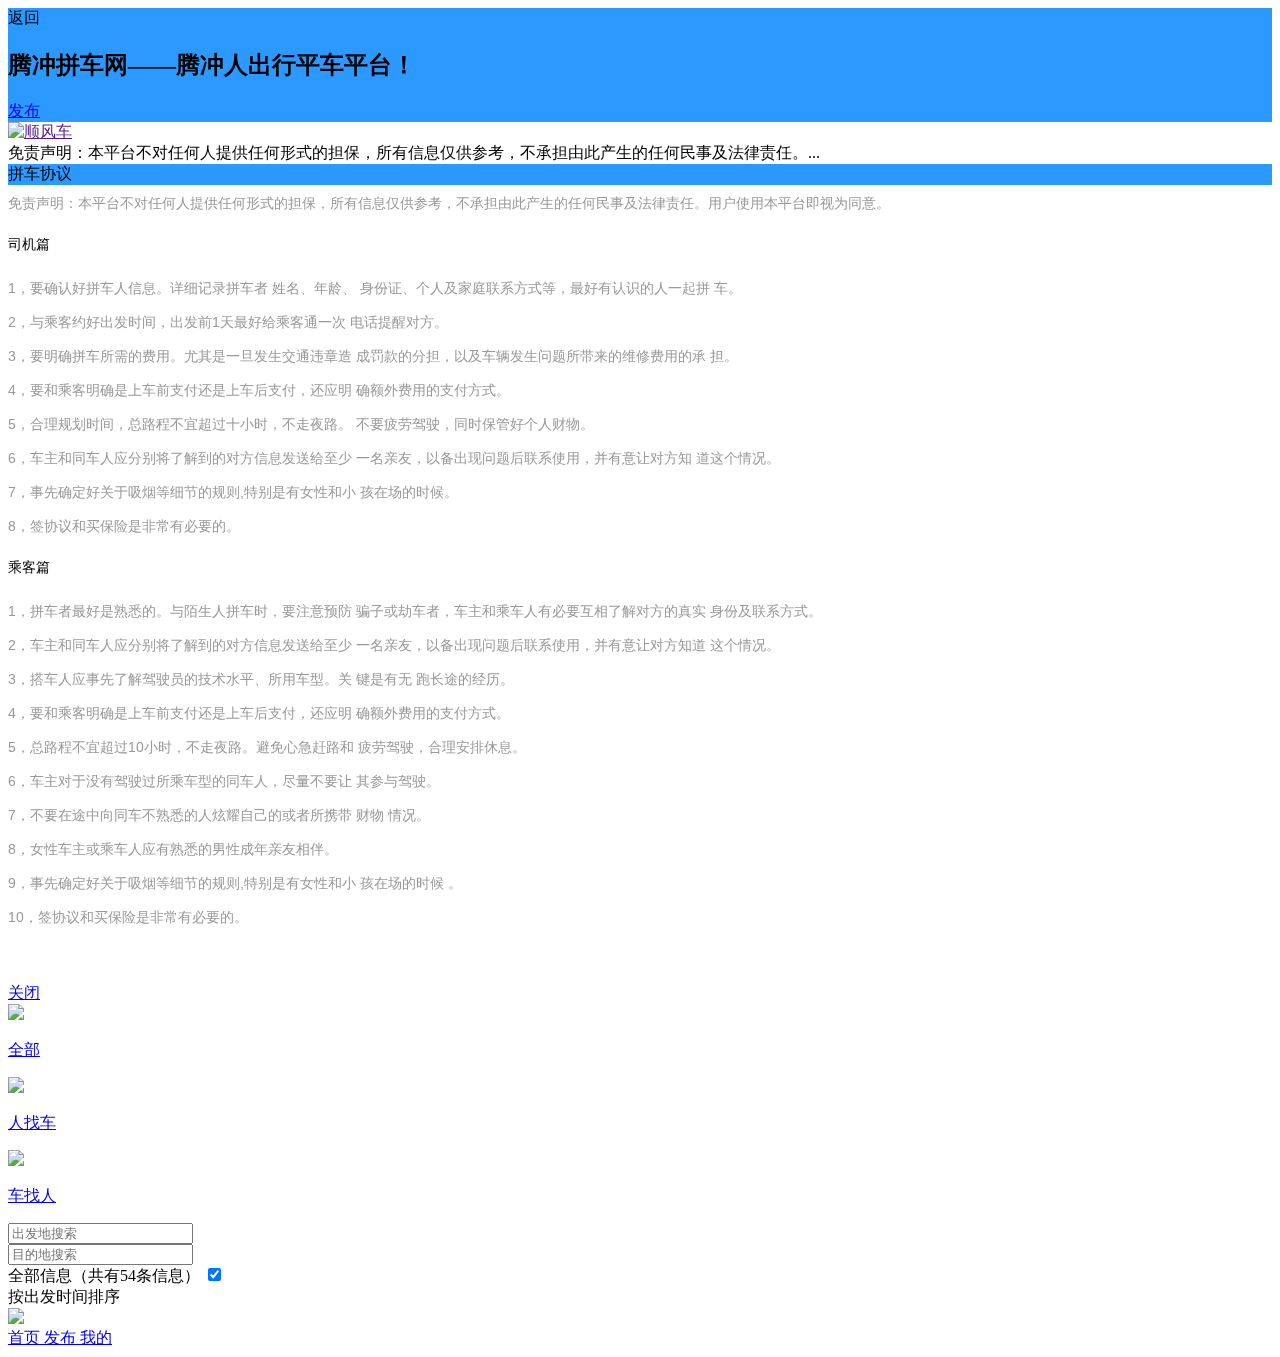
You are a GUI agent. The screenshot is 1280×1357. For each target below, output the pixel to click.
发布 (24, 110)
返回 (24, 17)
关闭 (24, 992)
